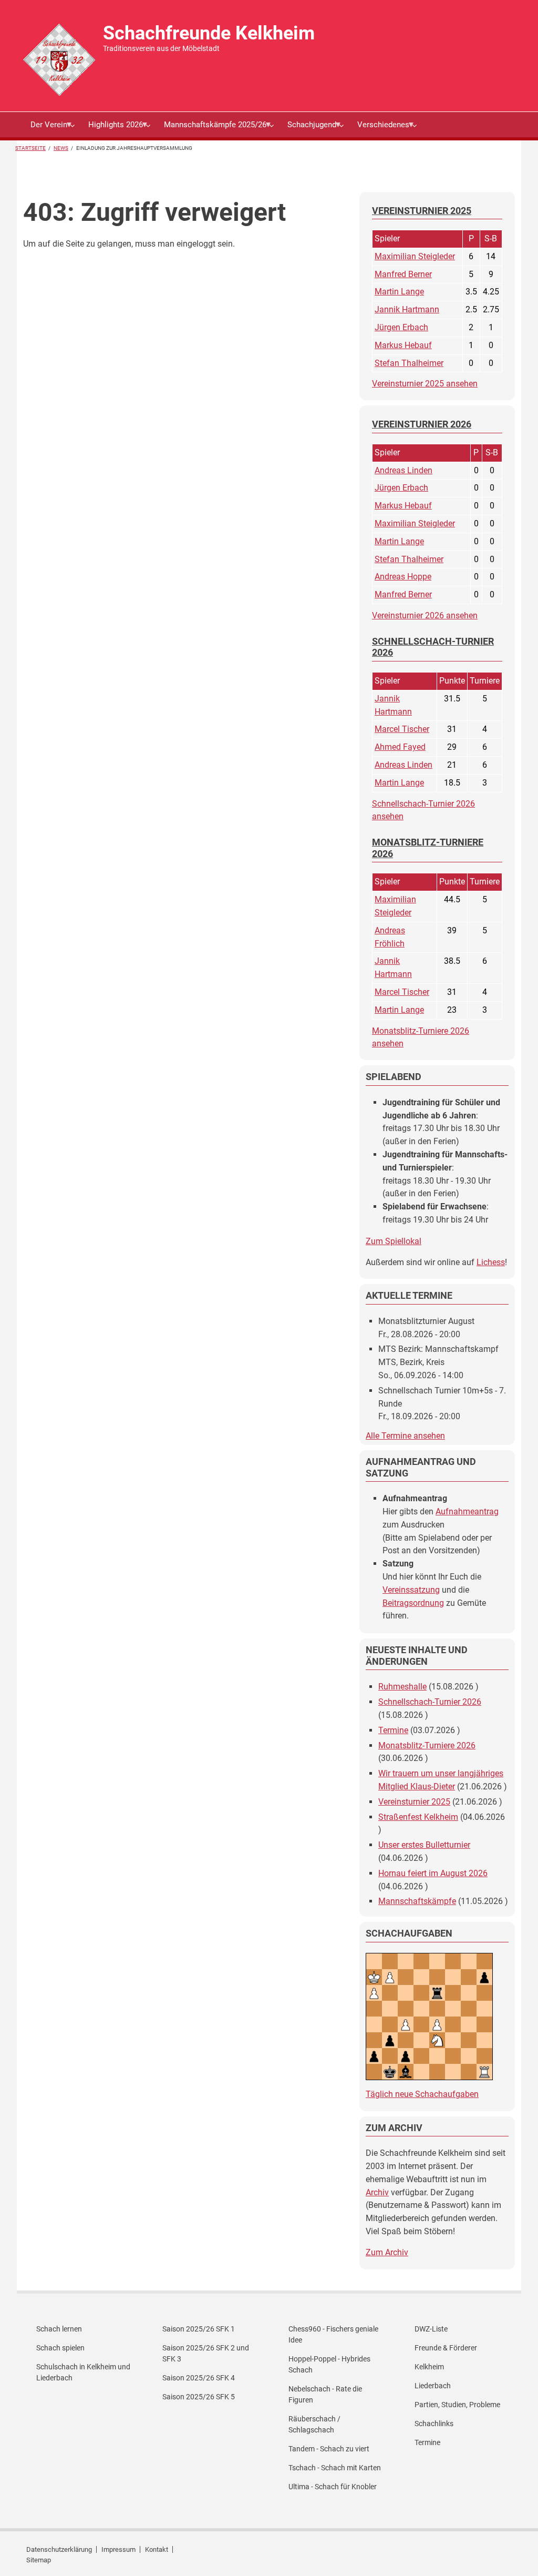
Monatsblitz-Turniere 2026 (427, 1745)
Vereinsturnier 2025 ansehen (425, 384)
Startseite (30, 148)
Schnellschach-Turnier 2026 (430, 1702)
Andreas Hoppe (403, 577)
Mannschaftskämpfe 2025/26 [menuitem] (211, 129)
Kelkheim (429, 2367)
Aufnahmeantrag (467, 1511)
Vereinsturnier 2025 (414, 1802)
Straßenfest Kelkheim (418, 1817)
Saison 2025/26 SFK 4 (199, 2378)
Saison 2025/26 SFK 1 (199, 2329)
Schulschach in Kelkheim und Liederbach (83, 2372)
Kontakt (157, 2549)
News (61, 148)
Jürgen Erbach (401, 327)
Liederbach (433, 2386)
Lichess (491, 1262)
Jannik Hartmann (407, 309)
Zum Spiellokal (394, 1241)
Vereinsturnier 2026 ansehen (425, 615)
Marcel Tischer (402, 729)
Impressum (118, 2549)
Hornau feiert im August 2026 (433, 1873)
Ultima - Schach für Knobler (333, 2487)
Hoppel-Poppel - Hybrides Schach (329, 2364)
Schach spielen (60, 2348)
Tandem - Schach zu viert (329, 2449)
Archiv (377, 2192)
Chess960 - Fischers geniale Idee (333, 2334)
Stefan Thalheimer (409, 363)
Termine (393, 1730)
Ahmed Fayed (400, 747)
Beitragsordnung (413, 1603)
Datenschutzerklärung (59, 2549)
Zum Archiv (387, 2252)
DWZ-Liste (431, 2329)
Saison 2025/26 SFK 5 (199, 2397)
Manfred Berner (403, 274)
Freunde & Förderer (446, 2348)
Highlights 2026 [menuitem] (112, 129)
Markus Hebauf (403, 345)
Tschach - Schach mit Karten (335, 2468)
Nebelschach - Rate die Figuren (325, 2394)
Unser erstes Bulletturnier (424, 1845)
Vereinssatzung (411, 1590)
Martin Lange (399, 292)
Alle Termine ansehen (405, 1436)
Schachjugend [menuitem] (308, 129)
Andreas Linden (403, 470)
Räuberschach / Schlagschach (314, 2424)
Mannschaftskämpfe (417, 1901)
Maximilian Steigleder (415, 256)
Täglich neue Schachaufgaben (422, 2094)
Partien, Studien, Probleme (457, 2405)
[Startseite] (59, 59)
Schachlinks (434, 2424)
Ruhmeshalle (402, 1687)
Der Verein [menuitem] (45, 129)
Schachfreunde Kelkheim (209, 33)
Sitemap (39, 2560)
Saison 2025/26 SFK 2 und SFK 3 (206, 2353)
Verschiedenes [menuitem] (380, 129)
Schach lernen (59, 2329)
